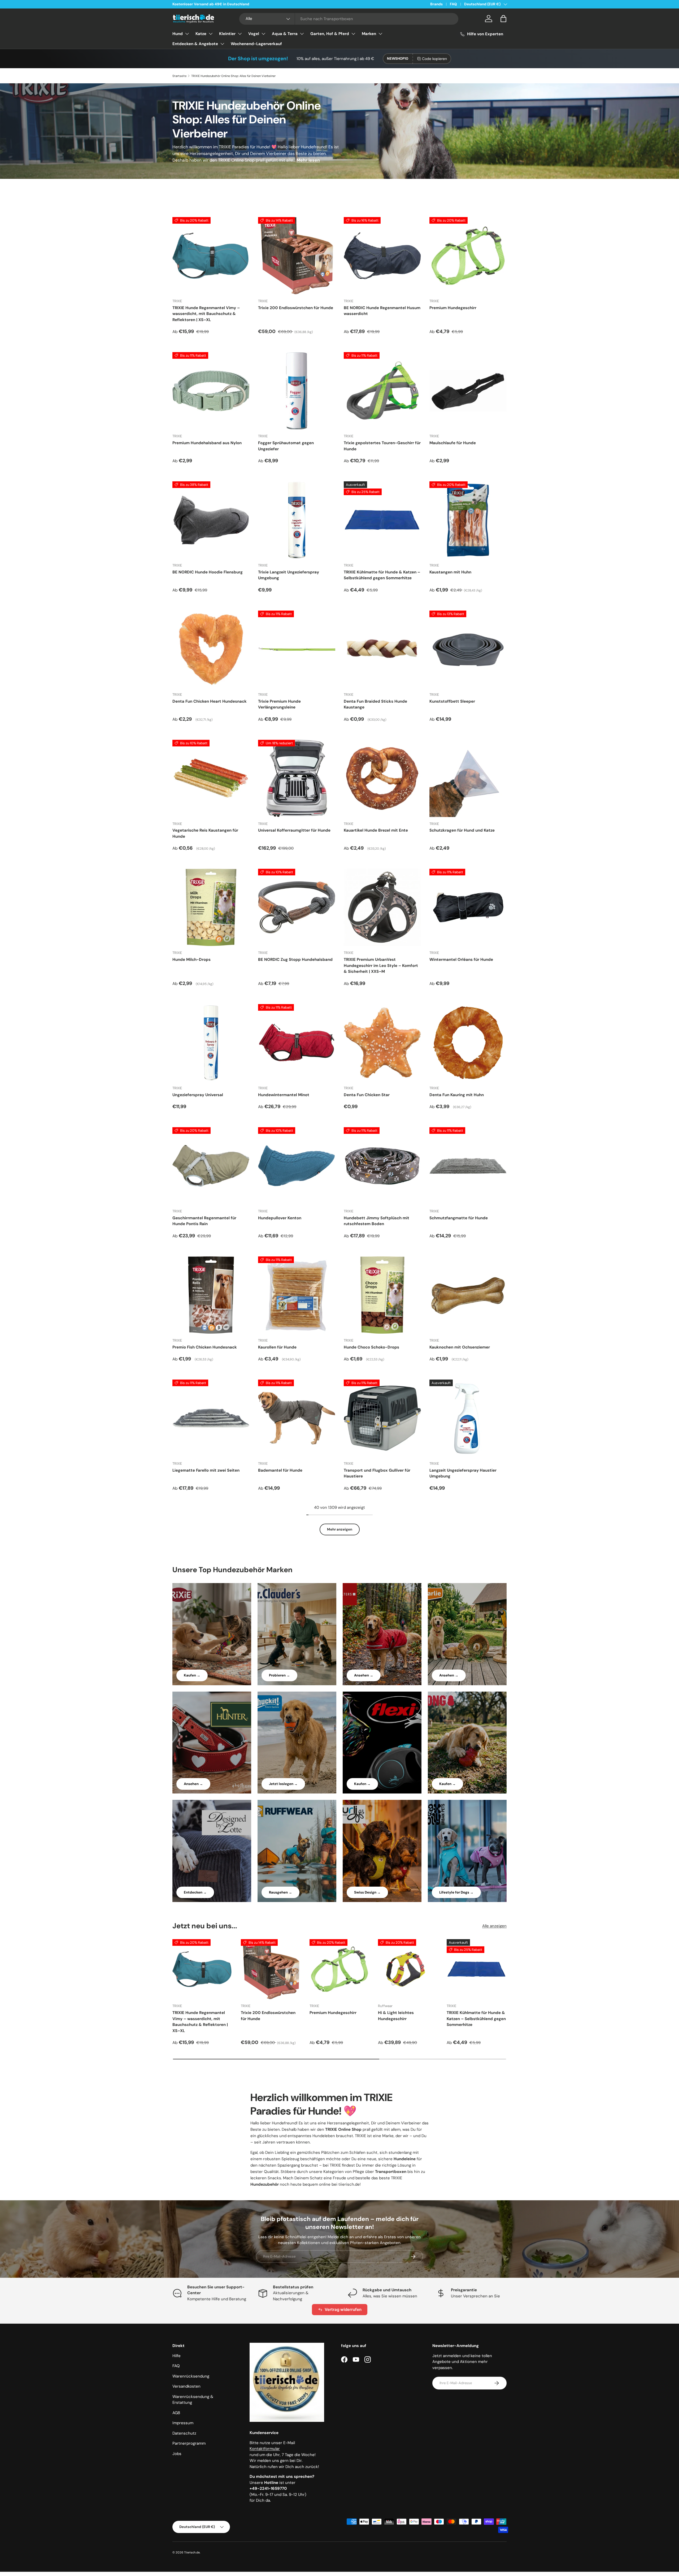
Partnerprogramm (189, 2443)
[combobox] (349, 19)
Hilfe (177, 2356)
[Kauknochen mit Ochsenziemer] (468, 1295)
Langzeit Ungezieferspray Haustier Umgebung (463, 1473)
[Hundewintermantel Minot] (297, 1043)
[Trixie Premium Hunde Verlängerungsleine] (297, 649)
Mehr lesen (308, 160)
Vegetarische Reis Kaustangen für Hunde (205, 833)
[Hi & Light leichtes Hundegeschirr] (408, 1969)
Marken (369, 34)
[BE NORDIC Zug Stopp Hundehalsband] (297, 907)
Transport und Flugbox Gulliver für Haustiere (377, 1473)
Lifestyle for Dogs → (456, 1892)
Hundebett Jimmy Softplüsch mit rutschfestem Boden (377, 1221)
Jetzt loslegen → (283, 1784)
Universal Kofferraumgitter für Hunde (294, 830)
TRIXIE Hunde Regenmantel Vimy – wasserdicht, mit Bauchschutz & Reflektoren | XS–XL (206, 314)
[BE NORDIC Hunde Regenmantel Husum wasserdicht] (382, 256)
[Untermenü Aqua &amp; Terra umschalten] (302, 34)
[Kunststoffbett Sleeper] (468, 649)
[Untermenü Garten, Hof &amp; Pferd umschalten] (353, 34)
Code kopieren (434, 59)
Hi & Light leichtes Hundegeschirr (396, 2016)
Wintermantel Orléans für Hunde (461, 959)
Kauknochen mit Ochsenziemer (460, 1347)
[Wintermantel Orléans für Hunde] (468, 907)
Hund (178, 34)
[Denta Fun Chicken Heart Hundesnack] (211, 649)
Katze (201, 34)
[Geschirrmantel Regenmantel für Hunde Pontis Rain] (211, 1166)
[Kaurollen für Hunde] (297, 1295)
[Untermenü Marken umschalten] (380, 34)
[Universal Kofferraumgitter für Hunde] (297, 778)
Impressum (183, 2423)
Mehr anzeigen (340, 1529)
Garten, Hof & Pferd (330, 34)
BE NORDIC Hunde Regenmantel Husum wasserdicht (382, 311)
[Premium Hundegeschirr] (468, 256)
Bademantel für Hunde (280, 1470)
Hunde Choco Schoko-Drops (371, 1347)
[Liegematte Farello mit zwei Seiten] (211, 1418)
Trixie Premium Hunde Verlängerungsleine (279, 704)
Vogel (254, 34)
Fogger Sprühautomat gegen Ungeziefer (286, 446)
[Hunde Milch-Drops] (211, 907)
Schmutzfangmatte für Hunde (459, 1218)
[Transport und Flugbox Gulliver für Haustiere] (382, 1418)
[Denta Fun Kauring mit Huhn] (468, 1043)
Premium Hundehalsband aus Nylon (207, 443)
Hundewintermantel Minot (284, 1095)
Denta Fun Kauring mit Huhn (457, 1095)
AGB (176, 2413)
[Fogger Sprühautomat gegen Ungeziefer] (297, 391)
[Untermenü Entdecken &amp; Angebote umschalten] (222, 44)
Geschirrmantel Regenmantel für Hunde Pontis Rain (204, 1221)
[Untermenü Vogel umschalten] (263, 34)
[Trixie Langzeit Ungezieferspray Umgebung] (297, 520)
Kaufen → (192, 1675)
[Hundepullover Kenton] (297, 1166)
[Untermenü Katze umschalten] (211, 34)
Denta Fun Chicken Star (367, 1095)
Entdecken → (195, 1892)
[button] (503, 19)
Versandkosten (186, 2386)
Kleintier (227, 34)
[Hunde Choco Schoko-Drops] (382, 1295)
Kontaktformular (265, 2449)
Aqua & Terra (285, 34)
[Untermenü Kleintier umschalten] (240, 34)
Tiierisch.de (192, 2552)
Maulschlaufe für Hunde (453, 443)
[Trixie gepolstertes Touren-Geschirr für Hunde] (382, 391)
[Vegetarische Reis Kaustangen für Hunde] (211, 778)
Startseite (179, 76)
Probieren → (279, 1675)
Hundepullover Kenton (280, 1218)
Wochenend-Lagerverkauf (256, 44)
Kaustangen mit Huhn (450, 572)
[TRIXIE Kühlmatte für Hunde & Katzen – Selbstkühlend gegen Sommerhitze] (382, 520)
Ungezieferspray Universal (198, 1095)
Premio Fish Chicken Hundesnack (205, 1347)
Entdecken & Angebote (195, 44)
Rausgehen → (280, 1892)
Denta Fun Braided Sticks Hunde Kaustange (375, 704)
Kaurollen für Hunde (277, 1347)
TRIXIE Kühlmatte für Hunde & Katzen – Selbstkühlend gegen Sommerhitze (382, 575)
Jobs (177, 2454)
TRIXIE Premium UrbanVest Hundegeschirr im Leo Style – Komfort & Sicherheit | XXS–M (381, 965)
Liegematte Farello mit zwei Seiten (206, 1470)
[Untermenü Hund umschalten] (187, 34)
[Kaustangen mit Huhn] (468, 520)
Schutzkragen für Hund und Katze (462, 830)
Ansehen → (364, 1675)
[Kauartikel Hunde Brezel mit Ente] (382, 778)
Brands (436, 4)
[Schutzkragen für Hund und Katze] (468, 778)
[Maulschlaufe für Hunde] (468, 391)
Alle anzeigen (494, 1926)
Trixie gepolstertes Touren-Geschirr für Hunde (382, 446)
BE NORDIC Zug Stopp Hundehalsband (295, 959)
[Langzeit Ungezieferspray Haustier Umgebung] (468, 1418)
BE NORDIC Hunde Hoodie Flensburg (208, 572)
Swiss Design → (367, 1892)
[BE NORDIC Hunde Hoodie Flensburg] (211, 520)
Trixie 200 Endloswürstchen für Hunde (296, 308)
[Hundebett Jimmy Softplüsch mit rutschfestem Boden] (382, 1166)
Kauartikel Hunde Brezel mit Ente (376, 830)
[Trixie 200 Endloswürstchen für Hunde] (297, 256)
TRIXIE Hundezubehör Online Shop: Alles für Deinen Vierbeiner (233, 76)
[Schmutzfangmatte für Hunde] (468, 1166)
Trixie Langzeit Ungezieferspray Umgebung (289, 575)
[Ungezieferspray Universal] (211, 1043)
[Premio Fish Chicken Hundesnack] (211, 1295)
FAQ (453, 4)
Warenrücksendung (191, 2376)
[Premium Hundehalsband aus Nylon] (211, 391)
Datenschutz (184, 2433)
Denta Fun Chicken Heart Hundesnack (210, 701)
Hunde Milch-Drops (191, 959)
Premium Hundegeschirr (453, 308)
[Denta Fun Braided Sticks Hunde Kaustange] (382, 649)
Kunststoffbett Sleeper (452, 701)
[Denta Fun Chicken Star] (382, 1043)
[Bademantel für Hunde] (297, 1418)
